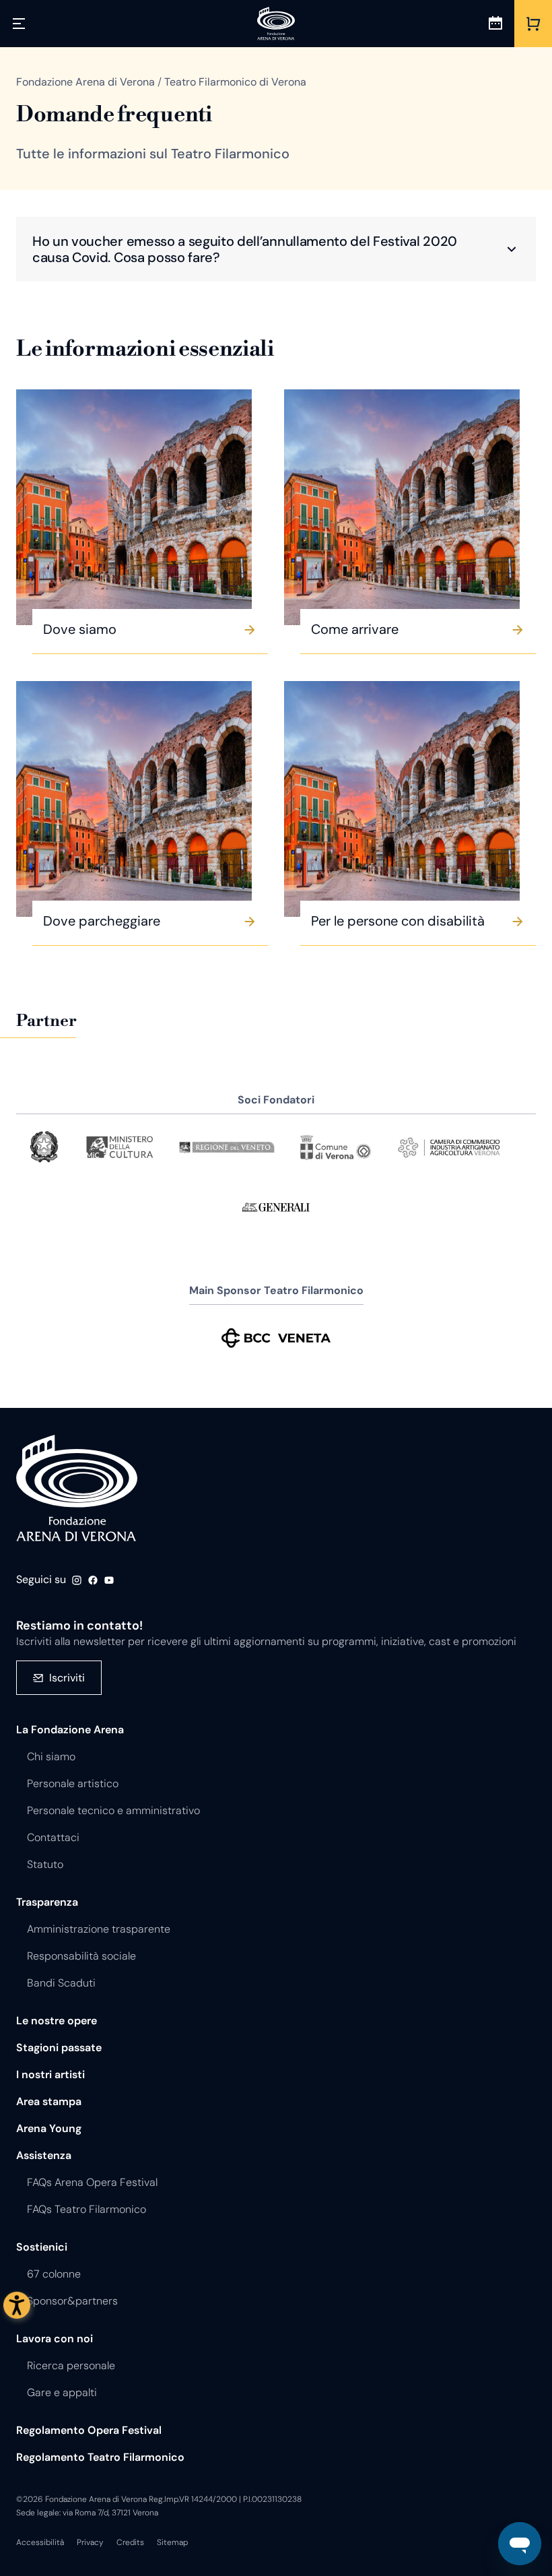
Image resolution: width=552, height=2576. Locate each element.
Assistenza (44, 2155)
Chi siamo (51, 1757)
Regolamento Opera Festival (89, 2430)
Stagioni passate (59, 2048)
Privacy (90, 2542)
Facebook (93, 1580)
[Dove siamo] (134, 507)
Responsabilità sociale (81, 1956)
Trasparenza (47, 1902)
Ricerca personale (71, 2365)
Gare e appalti (62, 2392)
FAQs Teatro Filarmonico (87, 2209)
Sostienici (42, 2247)
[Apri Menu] (19, 24)
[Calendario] (495, 24)
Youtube (109, 1580)
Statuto (45, 1864)
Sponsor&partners (72, 2301)
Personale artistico (73, 1783)
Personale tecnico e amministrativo (113, 1810)
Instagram (77, 1580)
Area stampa (49, 2101)
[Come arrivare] (402, 507)
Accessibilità (40, 2542)
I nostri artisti (50, 2074)
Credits (130, 2542)
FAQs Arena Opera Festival (92, 2182)
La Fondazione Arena (70, 1730)
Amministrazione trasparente (99, 1929)
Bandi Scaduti (61, 1983)
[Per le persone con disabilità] (402, 799)
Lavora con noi (55, 2339)
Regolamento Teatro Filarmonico (100, 2457)
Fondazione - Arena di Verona (77, 1489)
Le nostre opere (57, 2021)
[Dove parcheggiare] (134, 799)
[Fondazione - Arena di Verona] (276, 24)
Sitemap (172, 2542)
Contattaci (53, 1837)
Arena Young (49, 2128)
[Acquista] (533, 24)
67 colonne (54, 2274)
